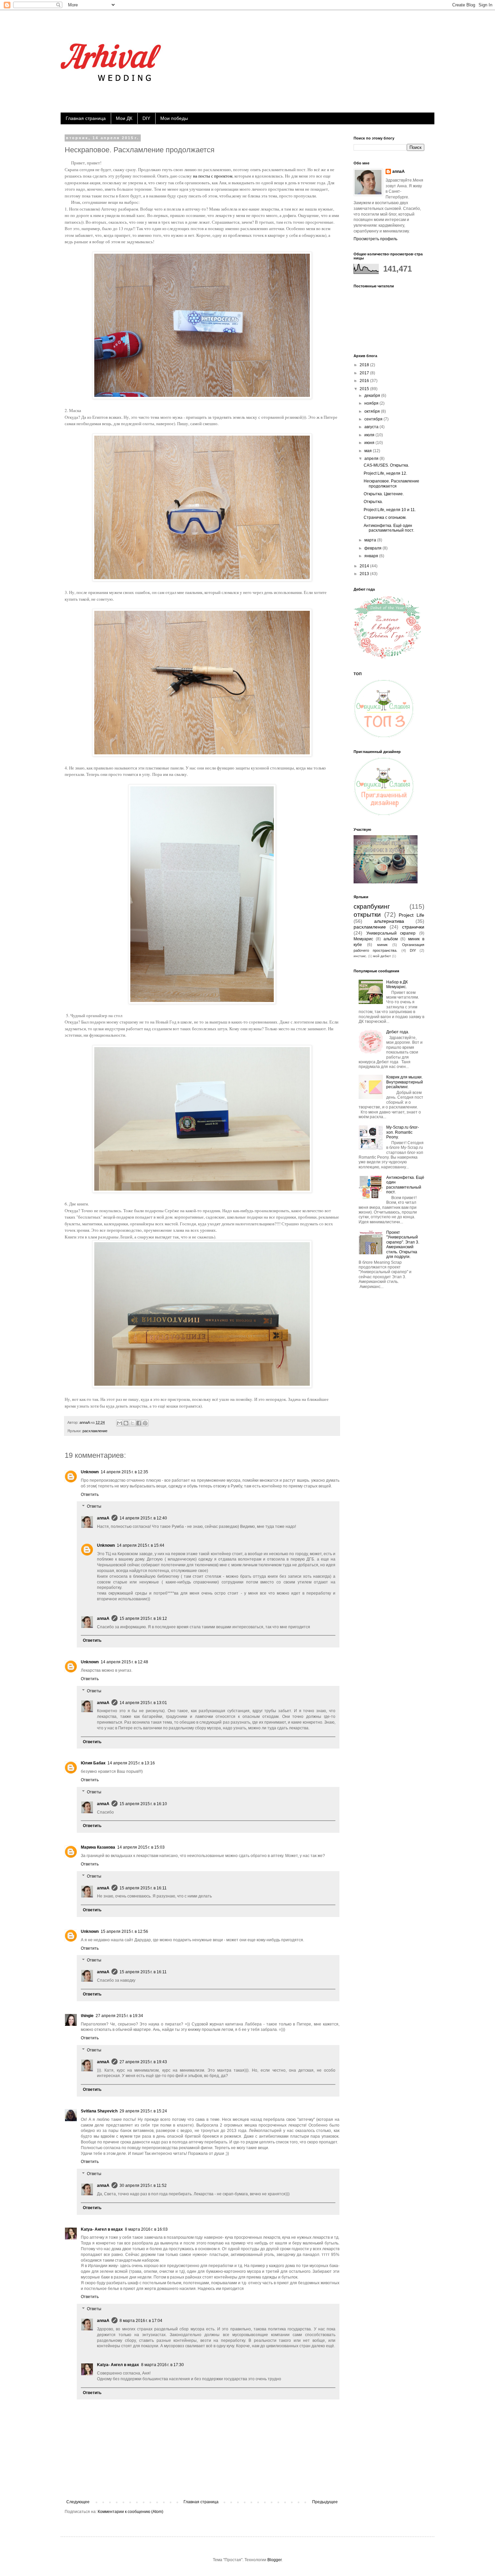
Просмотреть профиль (375, 239)
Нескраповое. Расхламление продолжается (391, 483)
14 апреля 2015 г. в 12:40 (143, 1518)
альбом (391, 939)
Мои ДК (124, 118)
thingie (87, 2016)
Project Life (411, 915)
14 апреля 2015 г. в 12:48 (124, 1662)
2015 (365, 389)
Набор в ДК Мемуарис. (397, 984)
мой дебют (382, 956)
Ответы (94, 1507)
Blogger (274, 2560)
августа (372, 427)
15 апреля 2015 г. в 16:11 (143, 1888)
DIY (146, 118)
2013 (365, 574)
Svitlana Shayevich (99, 2111)
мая (369, 451)
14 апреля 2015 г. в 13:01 (143, 1703)
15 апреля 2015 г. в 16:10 (143, 1804)
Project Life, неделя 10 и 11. (390, 510)
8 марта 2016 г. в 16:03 (146, 2229)
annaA (103, 1518)
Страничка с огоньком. (385, 517)
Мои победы (174, 118)
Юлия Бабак (93, 1763)
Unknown (90, 1472)
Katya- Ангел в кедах (102, 2229)
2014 (365, 566)
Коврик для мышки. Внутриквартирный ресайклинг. (405, 1082)
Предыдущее (325, 2502)
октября (373, 411)
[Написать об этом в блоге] (126, 1423)
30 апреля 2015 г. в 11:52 (143, 2186)
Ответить (90, 1495)
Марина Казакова (98, 1847)
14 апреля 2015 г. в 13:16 (131, 1763)
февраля (373, 548)
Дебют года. (398, 1032)
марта (371, 540)
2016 (365, 381)
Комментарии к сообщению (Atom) (130, 2512)
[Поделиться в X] (132, 1423)
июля (370, 435)
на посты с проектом (213, 176)
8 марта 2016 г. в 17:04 (141, 2321)
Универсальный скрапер (391, 933)
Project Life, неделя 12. (385, 473)
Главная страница (86, 118)
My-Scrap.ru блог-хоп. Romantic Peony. (403, 1132)
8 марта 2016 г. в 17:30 (162, 2365)
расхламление (95, 1431)
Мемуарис (363, 939)
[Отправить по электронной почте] (120, 1423)
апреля (372, 459)
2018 (365, 365)
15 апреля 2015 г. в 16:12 (143, 1619)
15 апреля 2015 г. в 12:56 (124, 1931)
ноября (372, 403)
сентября (374, 419)
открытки (367, 915)
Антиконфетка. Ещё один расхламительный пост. (389, 528)
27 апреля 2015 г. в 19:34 (119, 2016)
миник (382, 945)
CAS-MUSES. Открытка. (386, 465)
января (372, 556)
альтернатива (389, 921)
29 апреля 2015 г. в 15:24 (143, 2111)
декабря (373, 396)
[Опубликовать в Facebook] (139, 1423)
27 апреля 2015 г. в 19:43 (143, 2062)
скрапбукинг (372, 906)
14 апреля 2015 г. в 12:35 (124, 1472)
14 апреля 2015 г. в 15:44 (141, 1545)
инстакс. (360, 956)
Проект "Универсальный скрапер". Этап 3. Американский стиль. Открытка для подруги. (403, 1245)
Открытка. (373, 502)
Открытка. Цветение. (384, 494)
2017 (365, 373)
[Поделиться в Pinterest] (145, 1423)
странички (413, 927)
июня (370, 443)
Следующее (78, 2502)
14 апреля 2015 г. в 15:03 (141, 1847)
